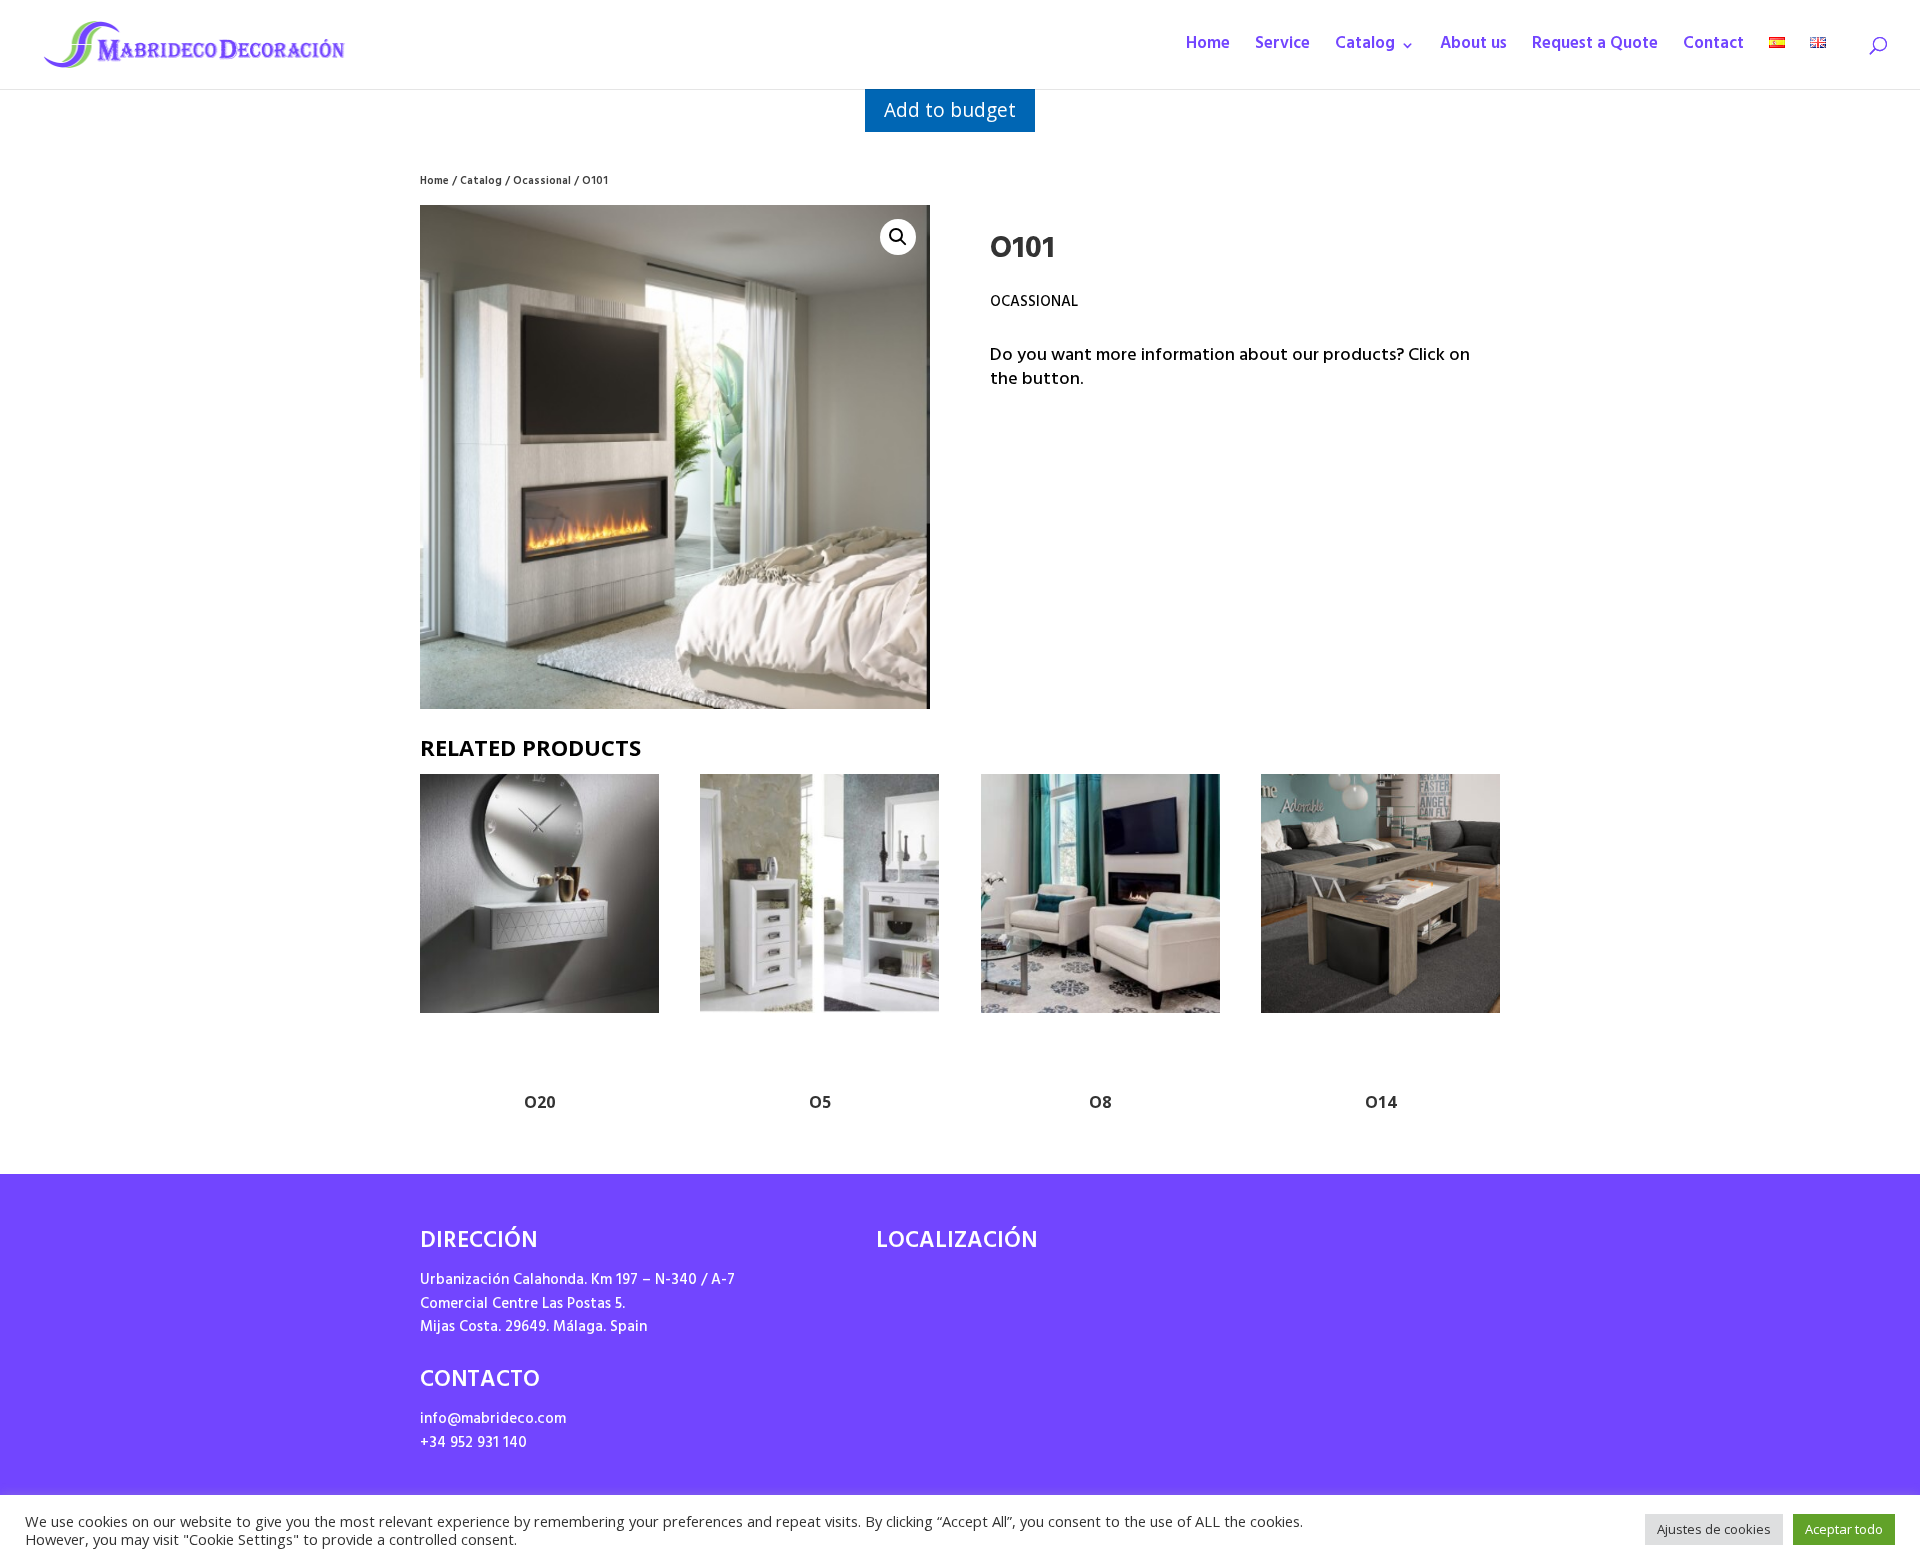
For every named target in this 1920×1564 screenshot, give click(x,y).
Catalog (1365, 49)
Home (1208, 49)
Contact (1713, 49)
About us (1473, 49)
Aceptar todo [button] (1844, 1529)
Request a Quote (1595, 49)
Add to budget (950, 109)
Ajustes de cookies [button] (1714, 1529)
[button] (898, 237)
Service (1282, 49)
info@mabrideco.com (493, 1420)
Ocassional (542, 182)
